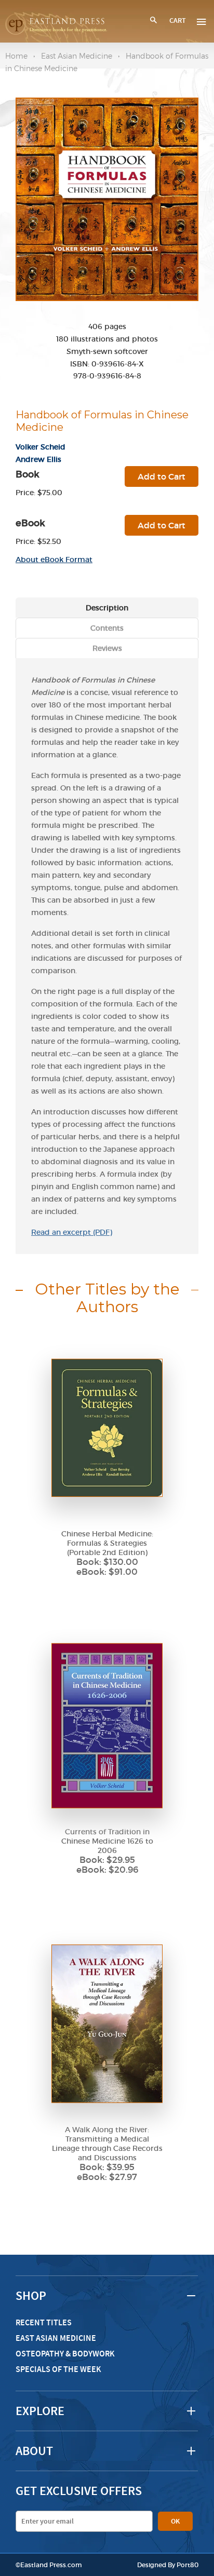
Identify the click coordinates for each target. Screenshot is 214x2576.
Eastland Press (43, 2565)
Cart (178, 21)
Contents (107, 628)
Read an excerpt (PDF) (72, 1232)
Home (16, 56)
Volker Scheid (41, 447)
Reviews (107, 648)
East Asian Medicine (77, 56)
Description (107, 608)
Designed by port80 (168, 2565)
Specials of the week (58, 2369)
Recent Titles (44, 2322)
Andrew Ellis (38, 459)
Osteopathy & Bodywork (65, 2354)
